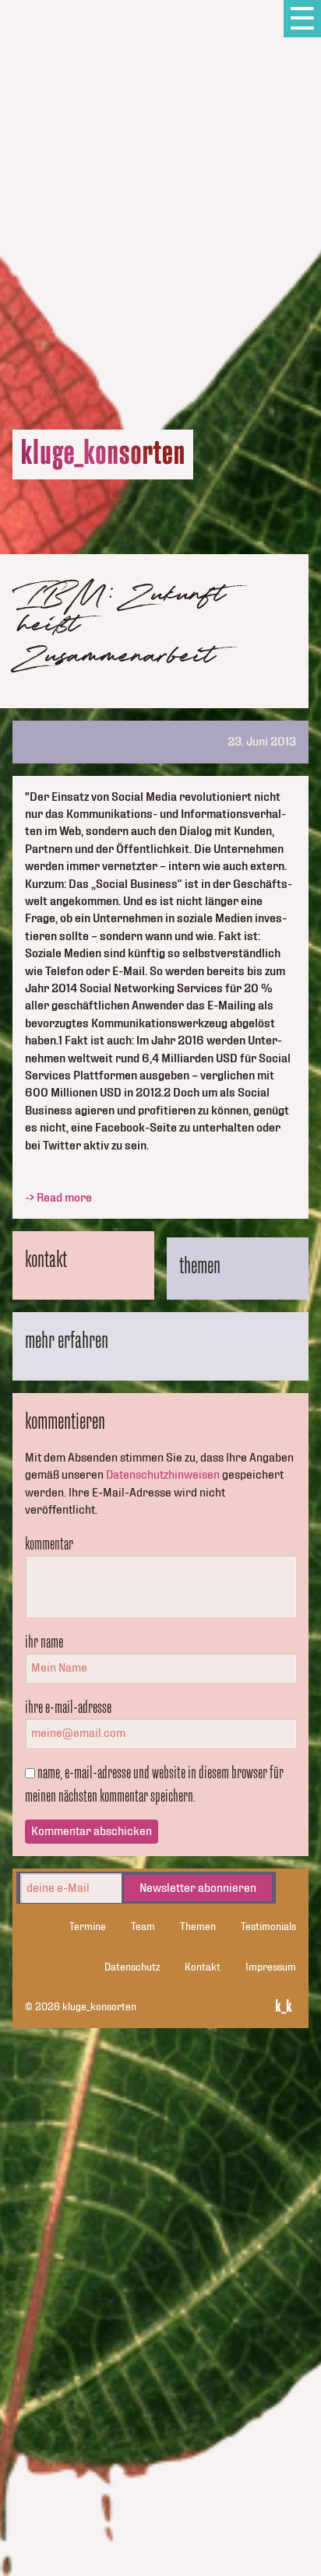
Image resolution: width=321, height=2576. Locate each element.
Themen (198, 1927)
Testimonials (268, 1927)
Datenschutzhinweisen (163, 1475)
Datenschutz (132, 1967)
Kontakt (203, 1967)
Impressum (271, 1967)
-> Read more (58, 1198)
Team (143, 1927)
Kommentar (49, 1543)
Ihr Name (44, 1641)
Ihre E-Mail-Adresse (68, 1707)
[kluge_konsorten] (103, 454)
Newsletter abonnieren (198, 1888)
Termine (88, 1927)
